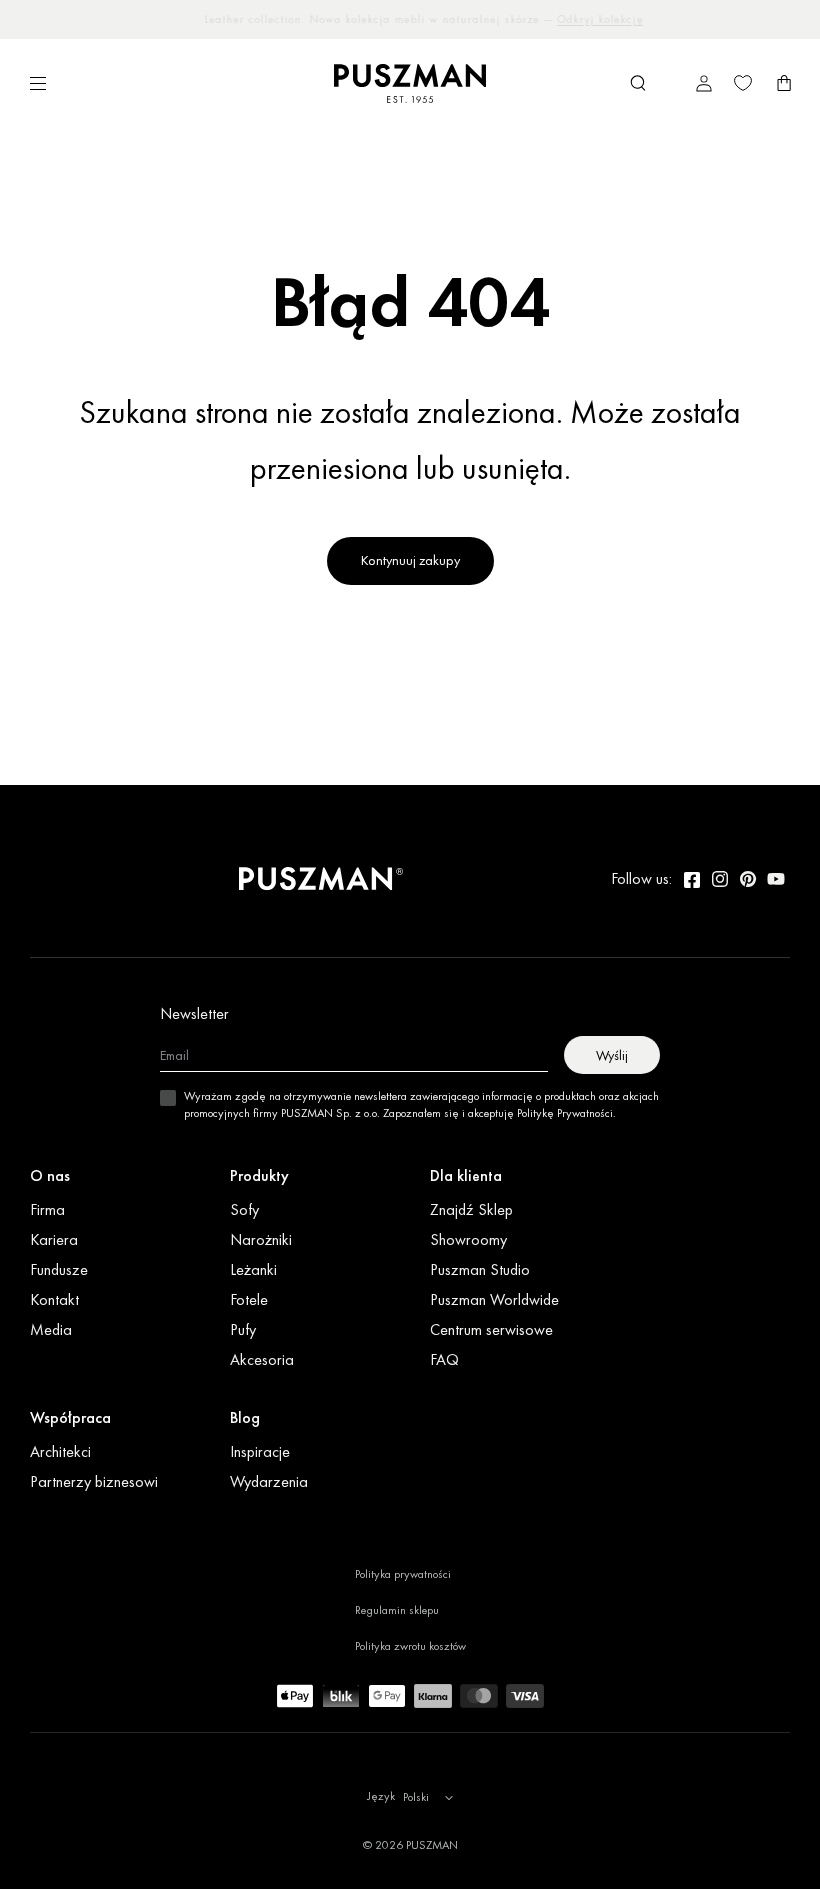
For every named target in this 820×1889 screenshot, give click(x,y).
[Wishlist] (743, 83)
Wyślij (612, 1055)
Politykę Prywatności (565, 1113)
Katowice (480, 19)
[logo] (410, 83)
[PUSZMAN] (321, 879)
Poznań (532, 19)
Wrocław (424, 19)
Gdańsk (581, 19)
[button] (638, 83)
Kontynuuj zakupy (410, 560)
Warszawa (363, 19)
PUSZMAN (432, 1845)
